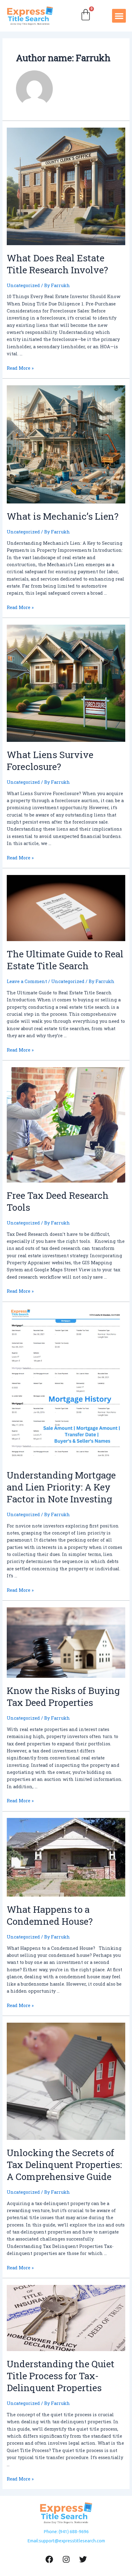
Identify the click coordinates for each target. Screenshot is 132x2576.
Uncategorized (23, 285)
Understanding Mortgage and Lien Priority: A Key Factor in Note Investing (61, 1487)
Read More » (20, 368)
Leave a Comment (27, 981)
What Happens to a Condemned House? (50, 1915)
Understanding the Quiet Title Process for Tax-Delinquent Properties (61, 2376)
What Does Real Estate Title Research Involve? (57, 264)
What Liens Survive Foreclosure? (50, 761)
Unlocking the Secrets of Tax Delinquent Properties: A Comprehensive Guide (64, 2165)
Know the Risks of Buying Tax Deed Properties (63, 1696)
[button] (119, 16)
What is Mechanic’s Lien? (63, 516)
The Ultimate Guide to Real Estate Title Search (65, 960)
